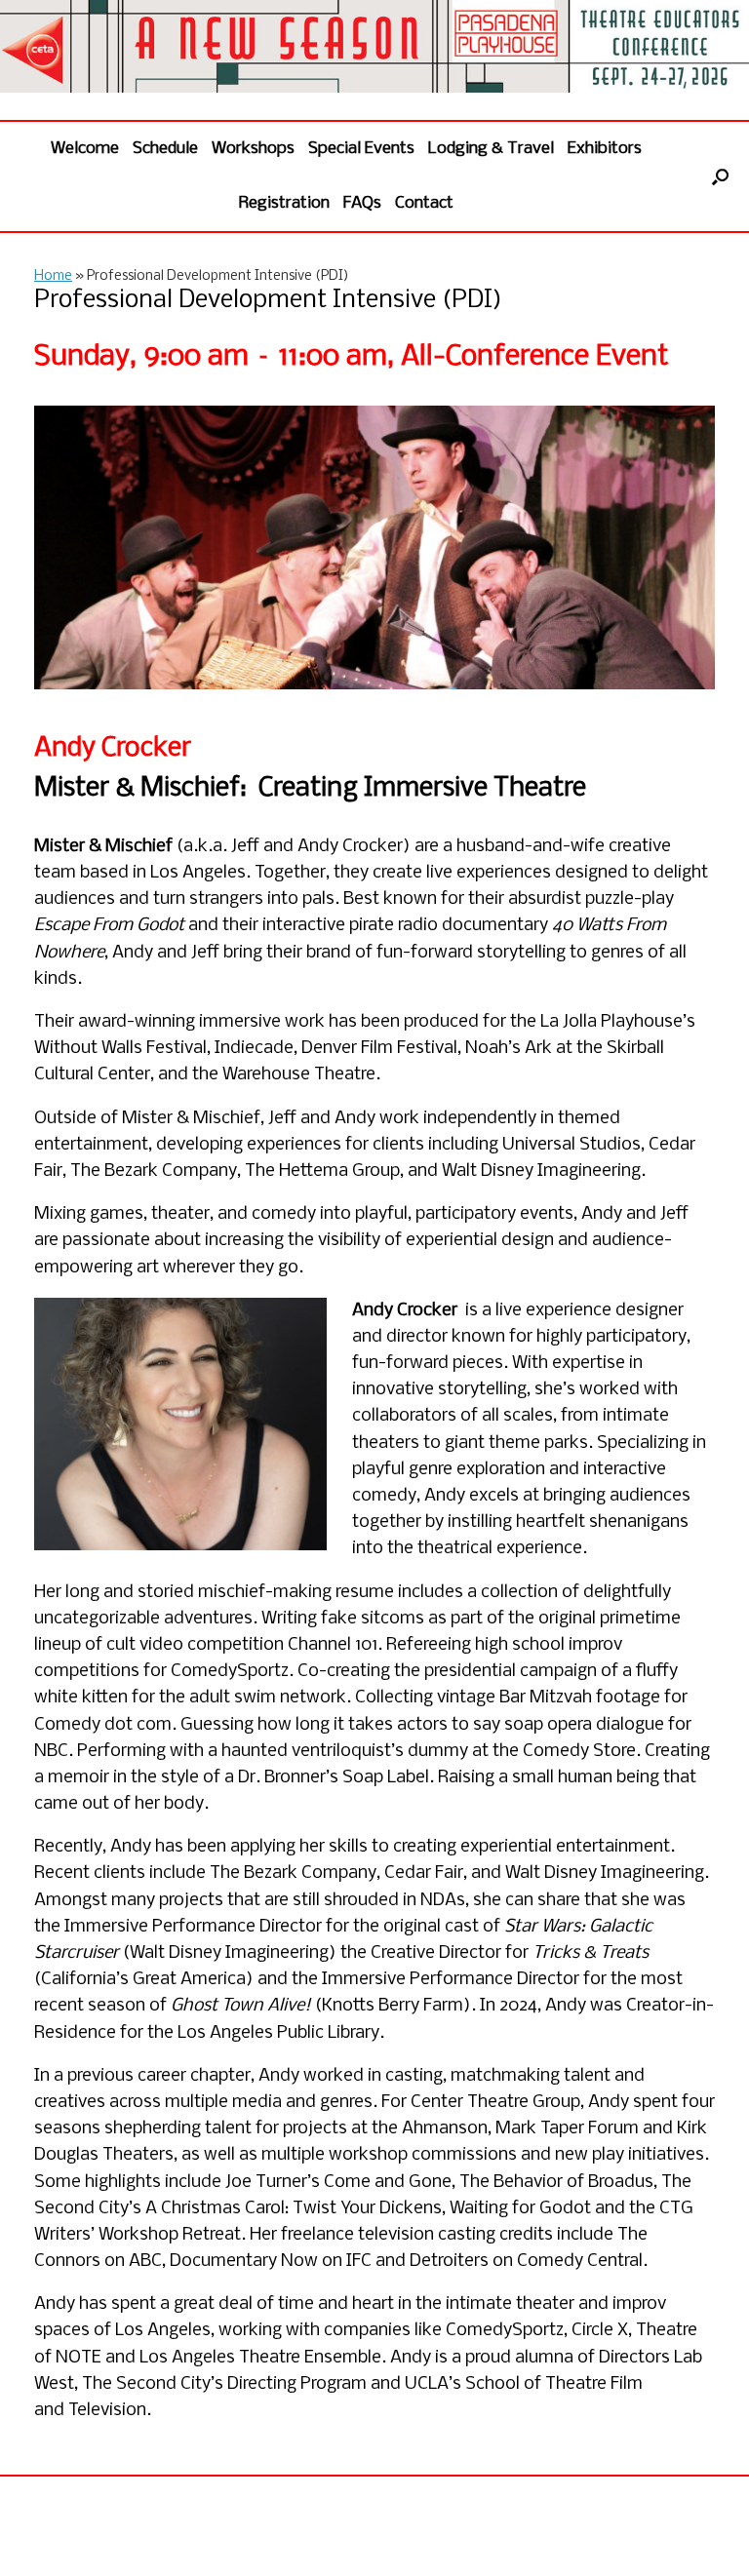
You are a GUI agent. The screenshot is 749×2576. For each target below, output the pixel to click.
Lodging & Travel (491, 149)
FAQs (362, 203)
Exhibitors (605, 149)
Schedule (165, 149)
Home (53, 276)
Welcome (85, 149)
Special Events (361, 149)
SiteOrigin (402, 2538)
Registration (284, 203)
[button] (720, 176)
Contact (424, 203)
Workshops (253, 149)
